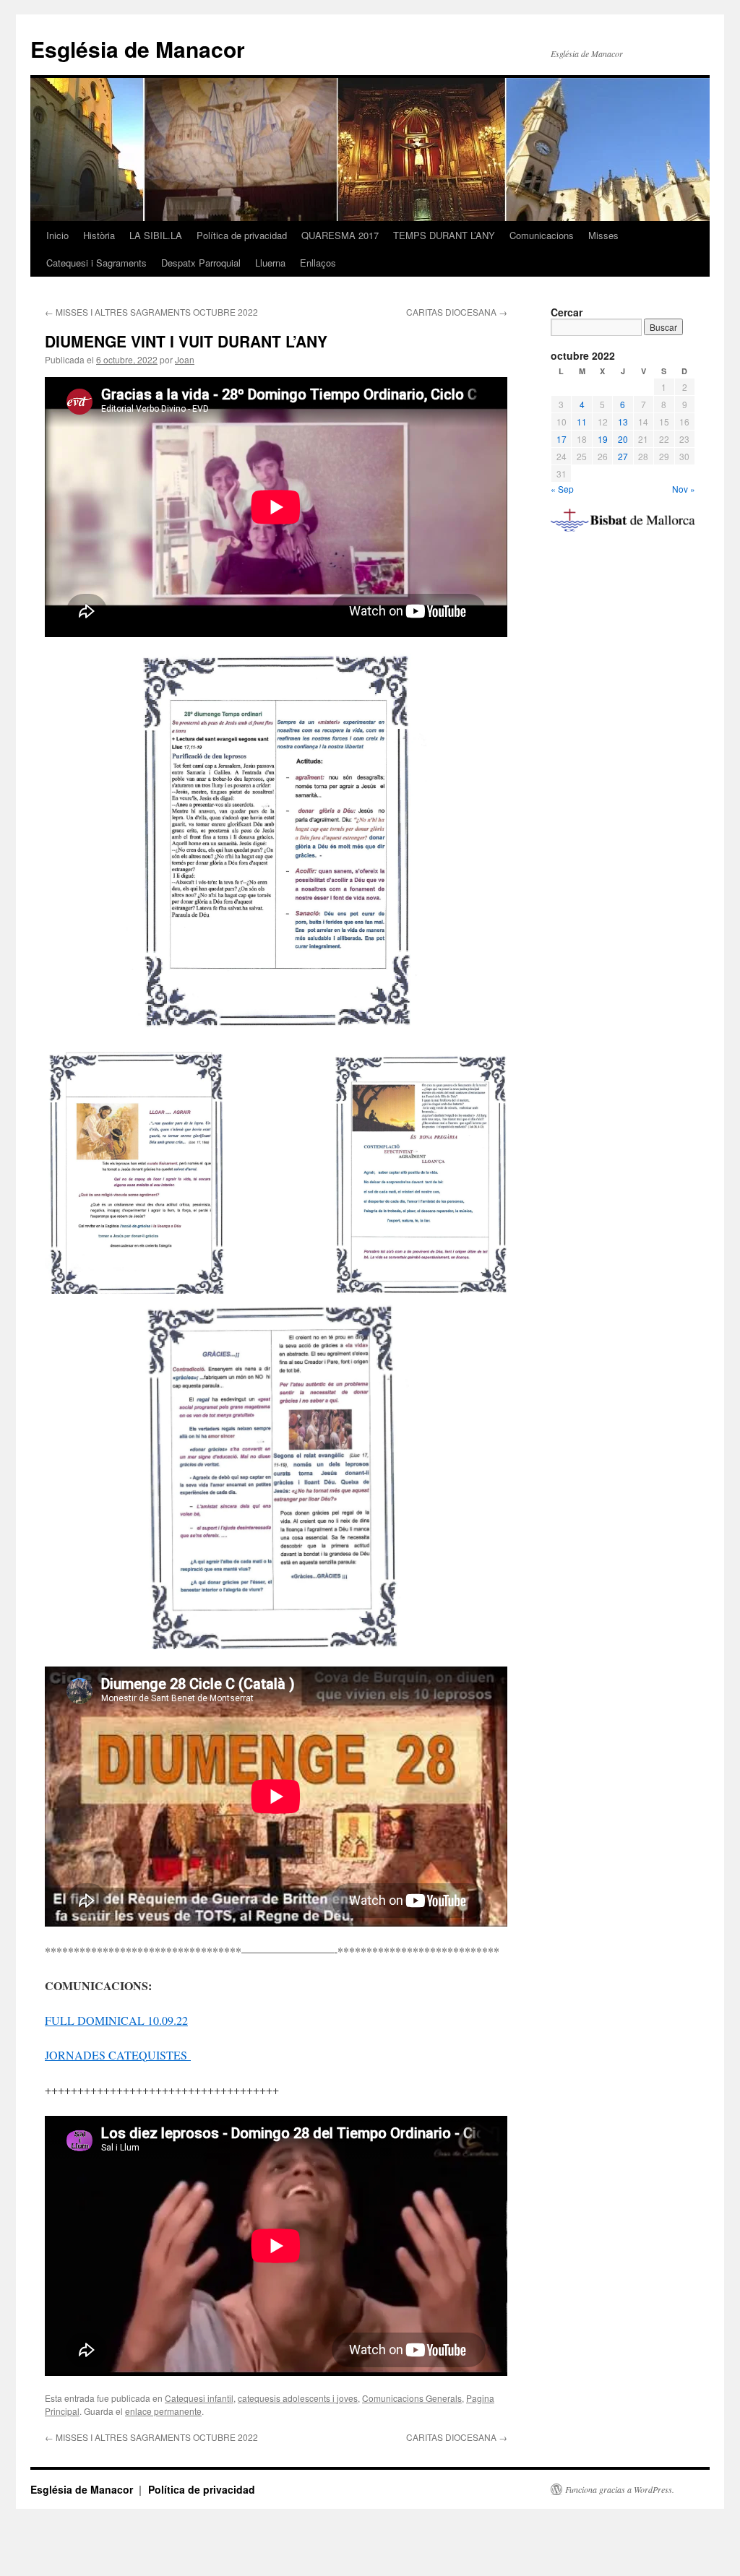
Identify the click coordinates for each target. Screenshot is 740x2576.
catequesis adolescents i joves (298, 2398)
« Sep (562, 489)
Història (99, 235)
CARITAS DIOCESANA (457, 312)
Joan (185, 359)
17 (562, 439)
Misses (603, 235)
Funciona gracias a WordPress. (620, 2489)
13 (623, 422)
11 (582, 422)
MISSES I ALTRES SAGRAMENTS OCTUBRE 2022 (151, 312)
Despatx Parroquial (201, 263)
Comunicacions (542, 235)
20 (623, 439)
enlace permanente (163, 2411)
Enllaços (318, 263)
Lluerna (270, 263)
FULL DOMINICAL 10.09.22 (116, 2020)
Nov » (684, 489)
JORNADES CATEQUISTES (118, 2055)
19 (603, 439)
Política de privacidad (242, 235)
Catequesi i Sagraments (96, 263)
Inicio (57, 235)
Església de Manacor (138, 49)
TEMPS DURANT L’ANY (444, 235)
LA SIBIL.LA (156, 235)
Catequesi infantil (199, 2398)
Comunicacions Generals (412, 2398)
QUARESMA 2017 (340, 235)
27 (623, 456)
